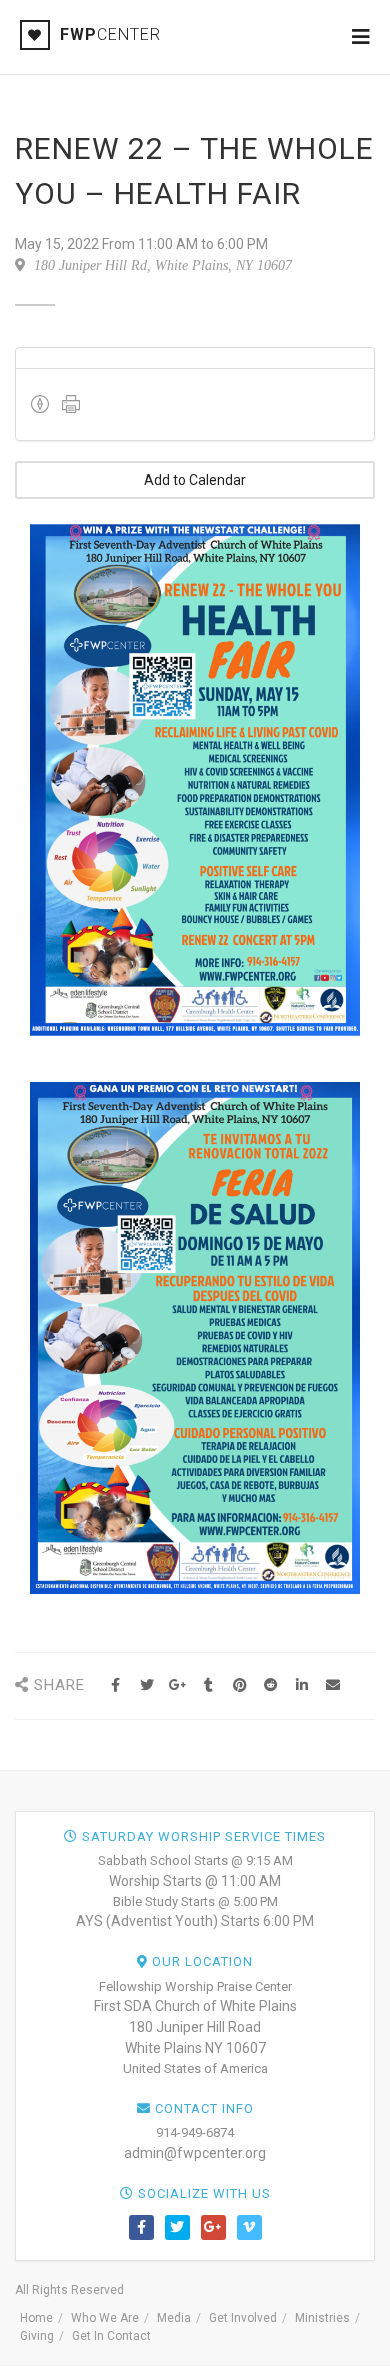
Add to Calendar (195, 480)
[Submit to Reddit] (270, 1685)
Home (36, 2318)
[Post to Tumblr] (208, 1685)
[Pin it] (239, 1685)
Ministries (322, 2318)
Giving (37, 2336)
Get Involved (243, 2318)
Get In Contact (111, 2336)
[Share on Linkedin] (301, 1685)
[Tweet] (146, 1685)
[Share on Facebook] (115, 1685)
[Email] (332, 1685)
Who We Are (105, 2318)
